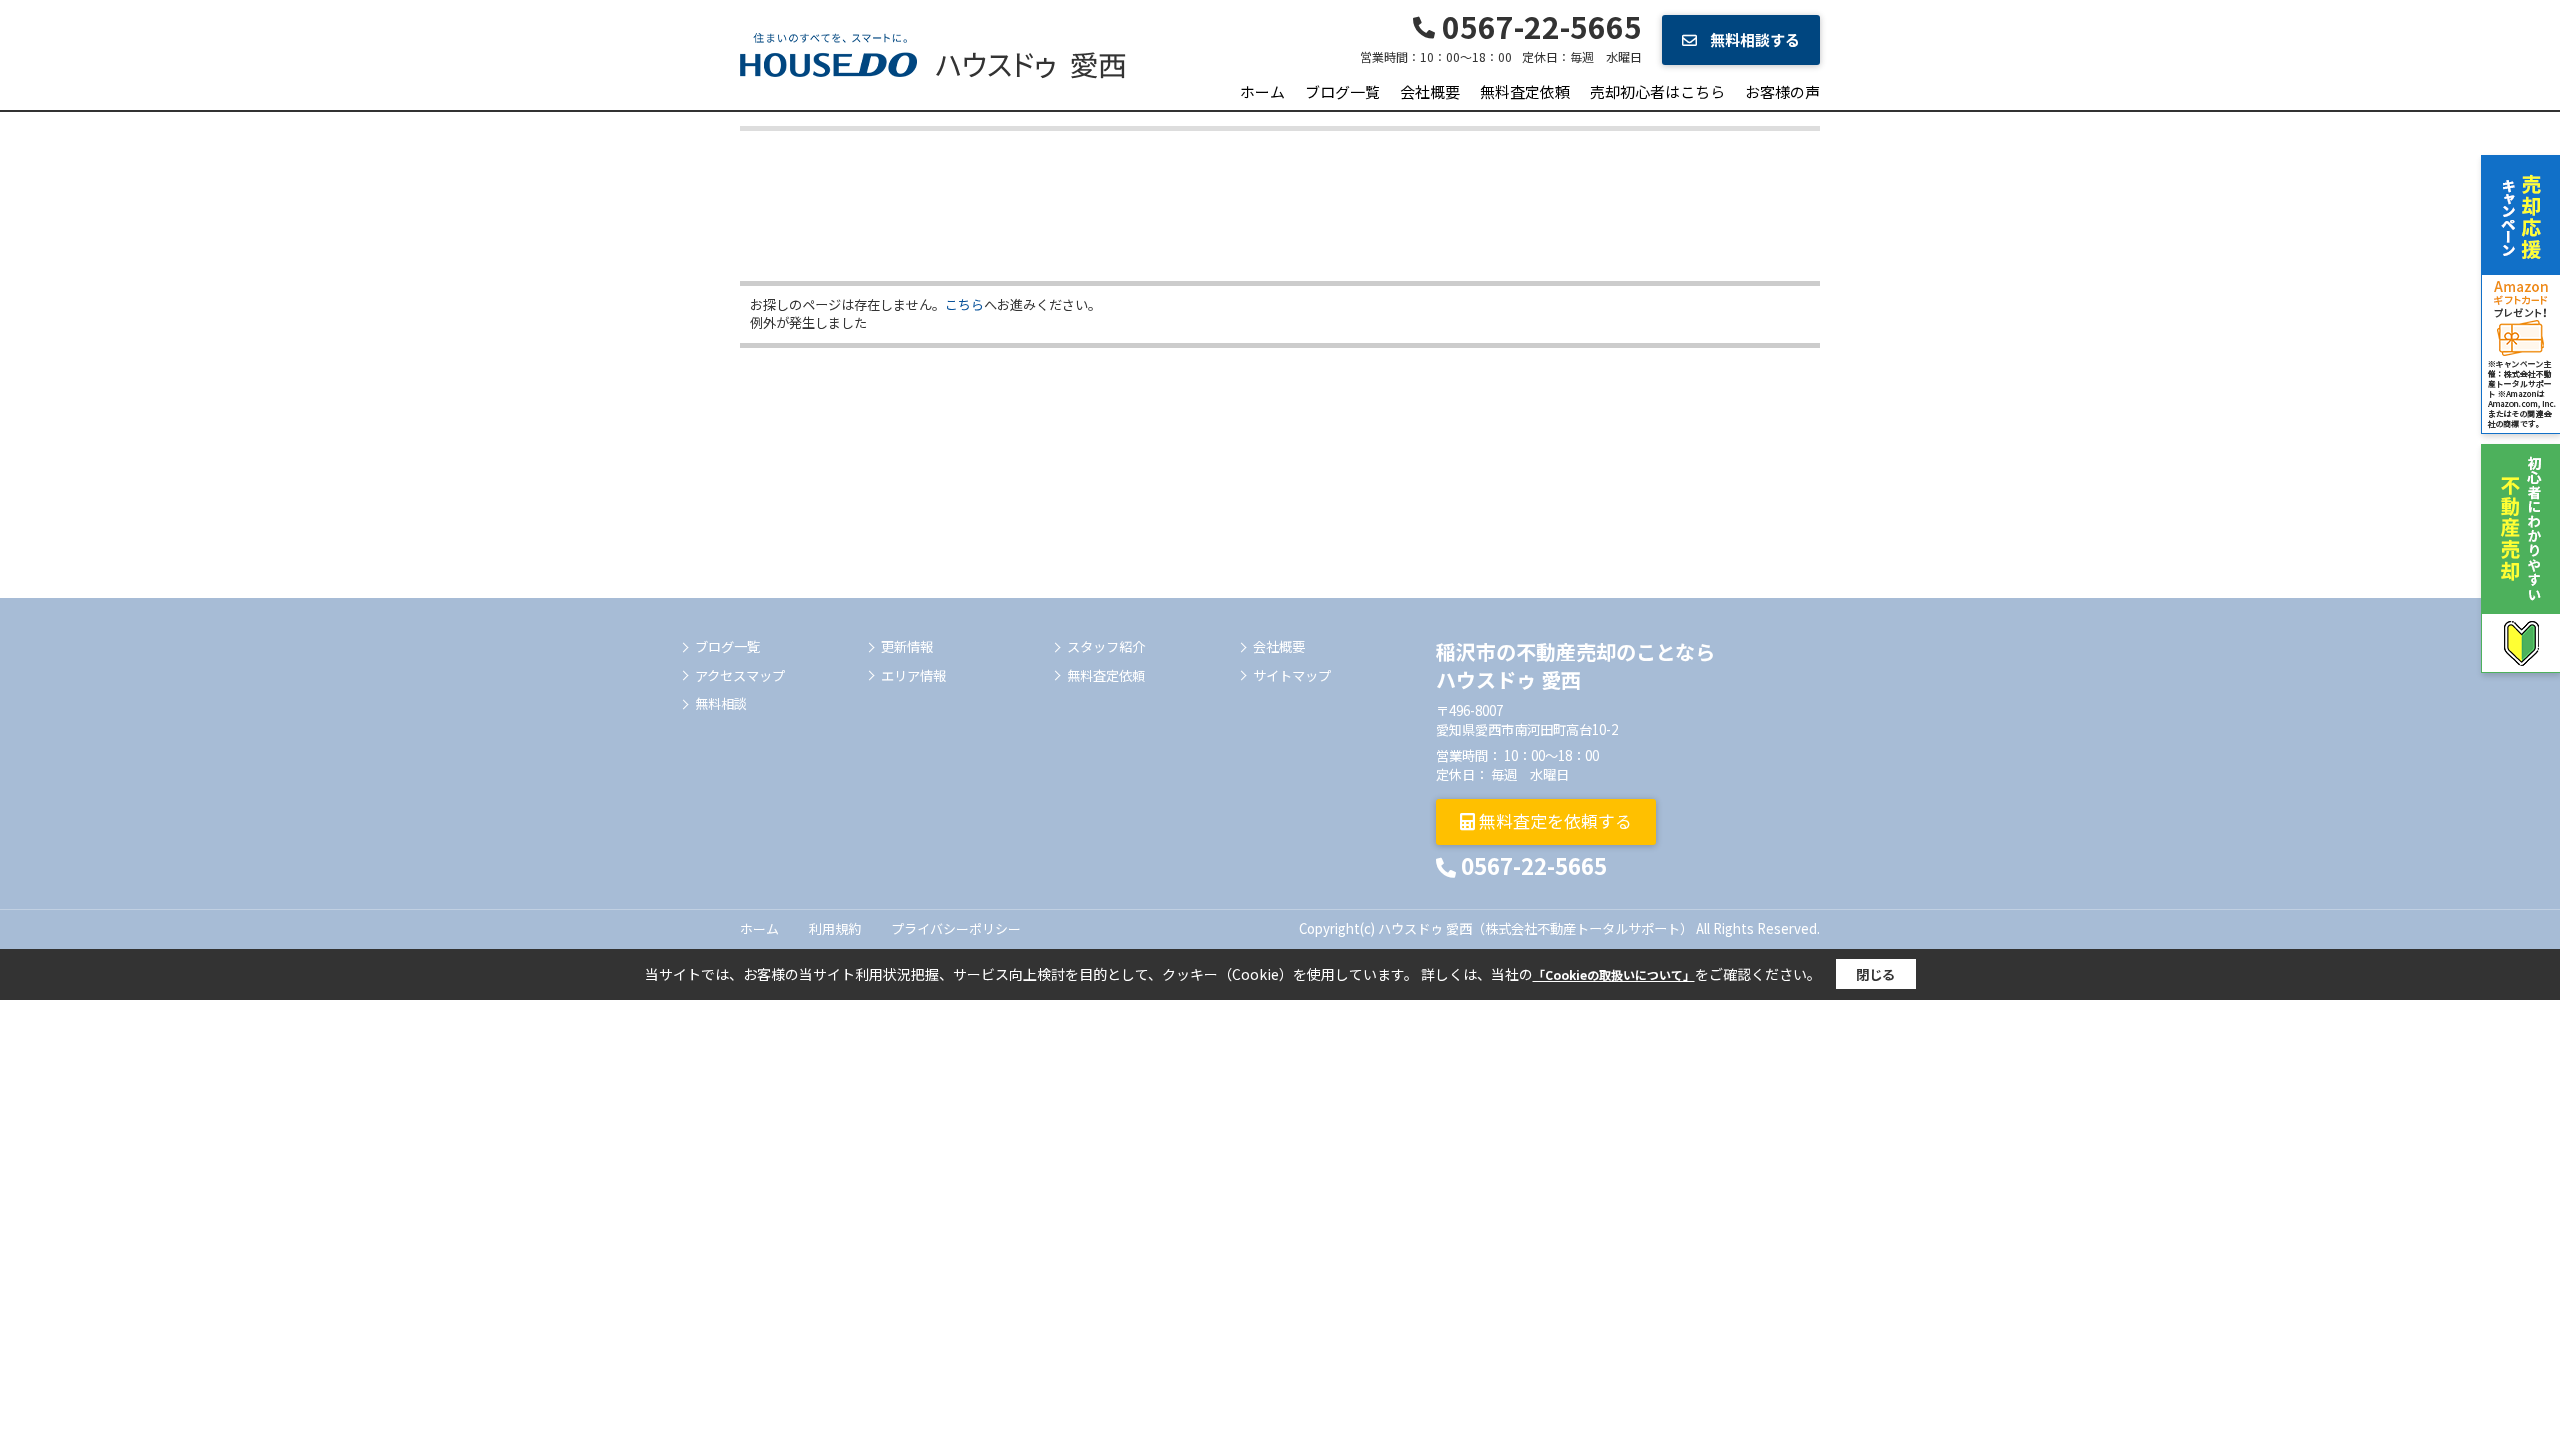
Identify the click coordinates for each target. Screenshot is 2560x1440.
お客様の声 (1782, 91)
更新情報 (907, 647)
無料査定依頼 (1525, 91)
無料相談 (721, 704)
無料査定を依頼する (1553, 820)
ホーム (1262, 91)
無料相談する (1753, 39)
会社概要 (1430, 91)
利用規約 (835, 928)
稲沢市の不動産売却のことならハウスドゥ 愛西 (1575, 665)
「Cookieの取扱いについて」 (1614, 974)
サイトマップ (1292, 676)
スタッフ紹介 (1106, 647)
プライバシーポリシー (956, 928)
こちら (964, 304)
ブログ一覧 (1342, 91)
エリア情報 (913, 676)
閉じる (1875, 974)
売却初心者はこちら (1657, 91)
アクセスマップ (740, 676)
